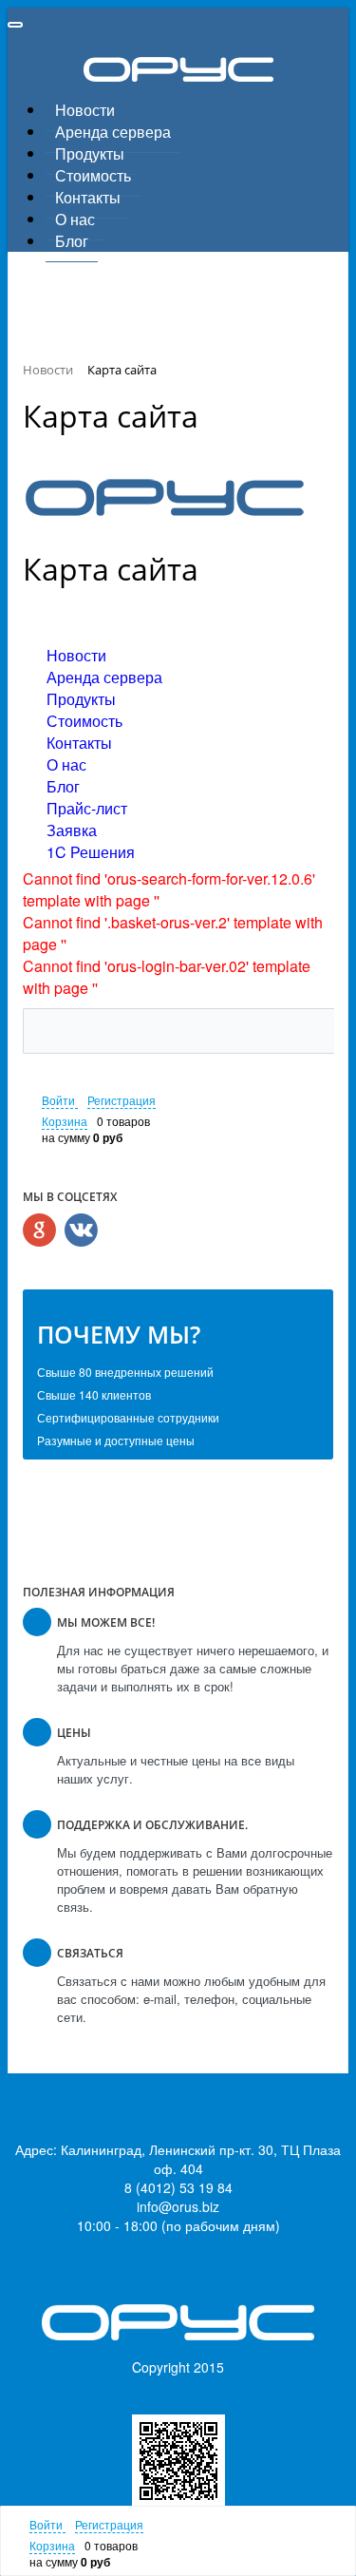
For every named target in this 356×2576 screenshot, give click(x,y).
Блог (72, 241)
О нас (75, 219)
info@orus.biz (178, 2206)
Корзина (65, 1121)
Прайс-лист (87, 808)
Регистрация (122, 1100)
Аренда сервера (113, 132)
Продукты (90, 153)
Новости (85, 110)
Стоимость (93, 175)
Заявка (72, 830)
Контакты (88, 197)
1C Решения (91, 852)
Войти (60, 1100)
